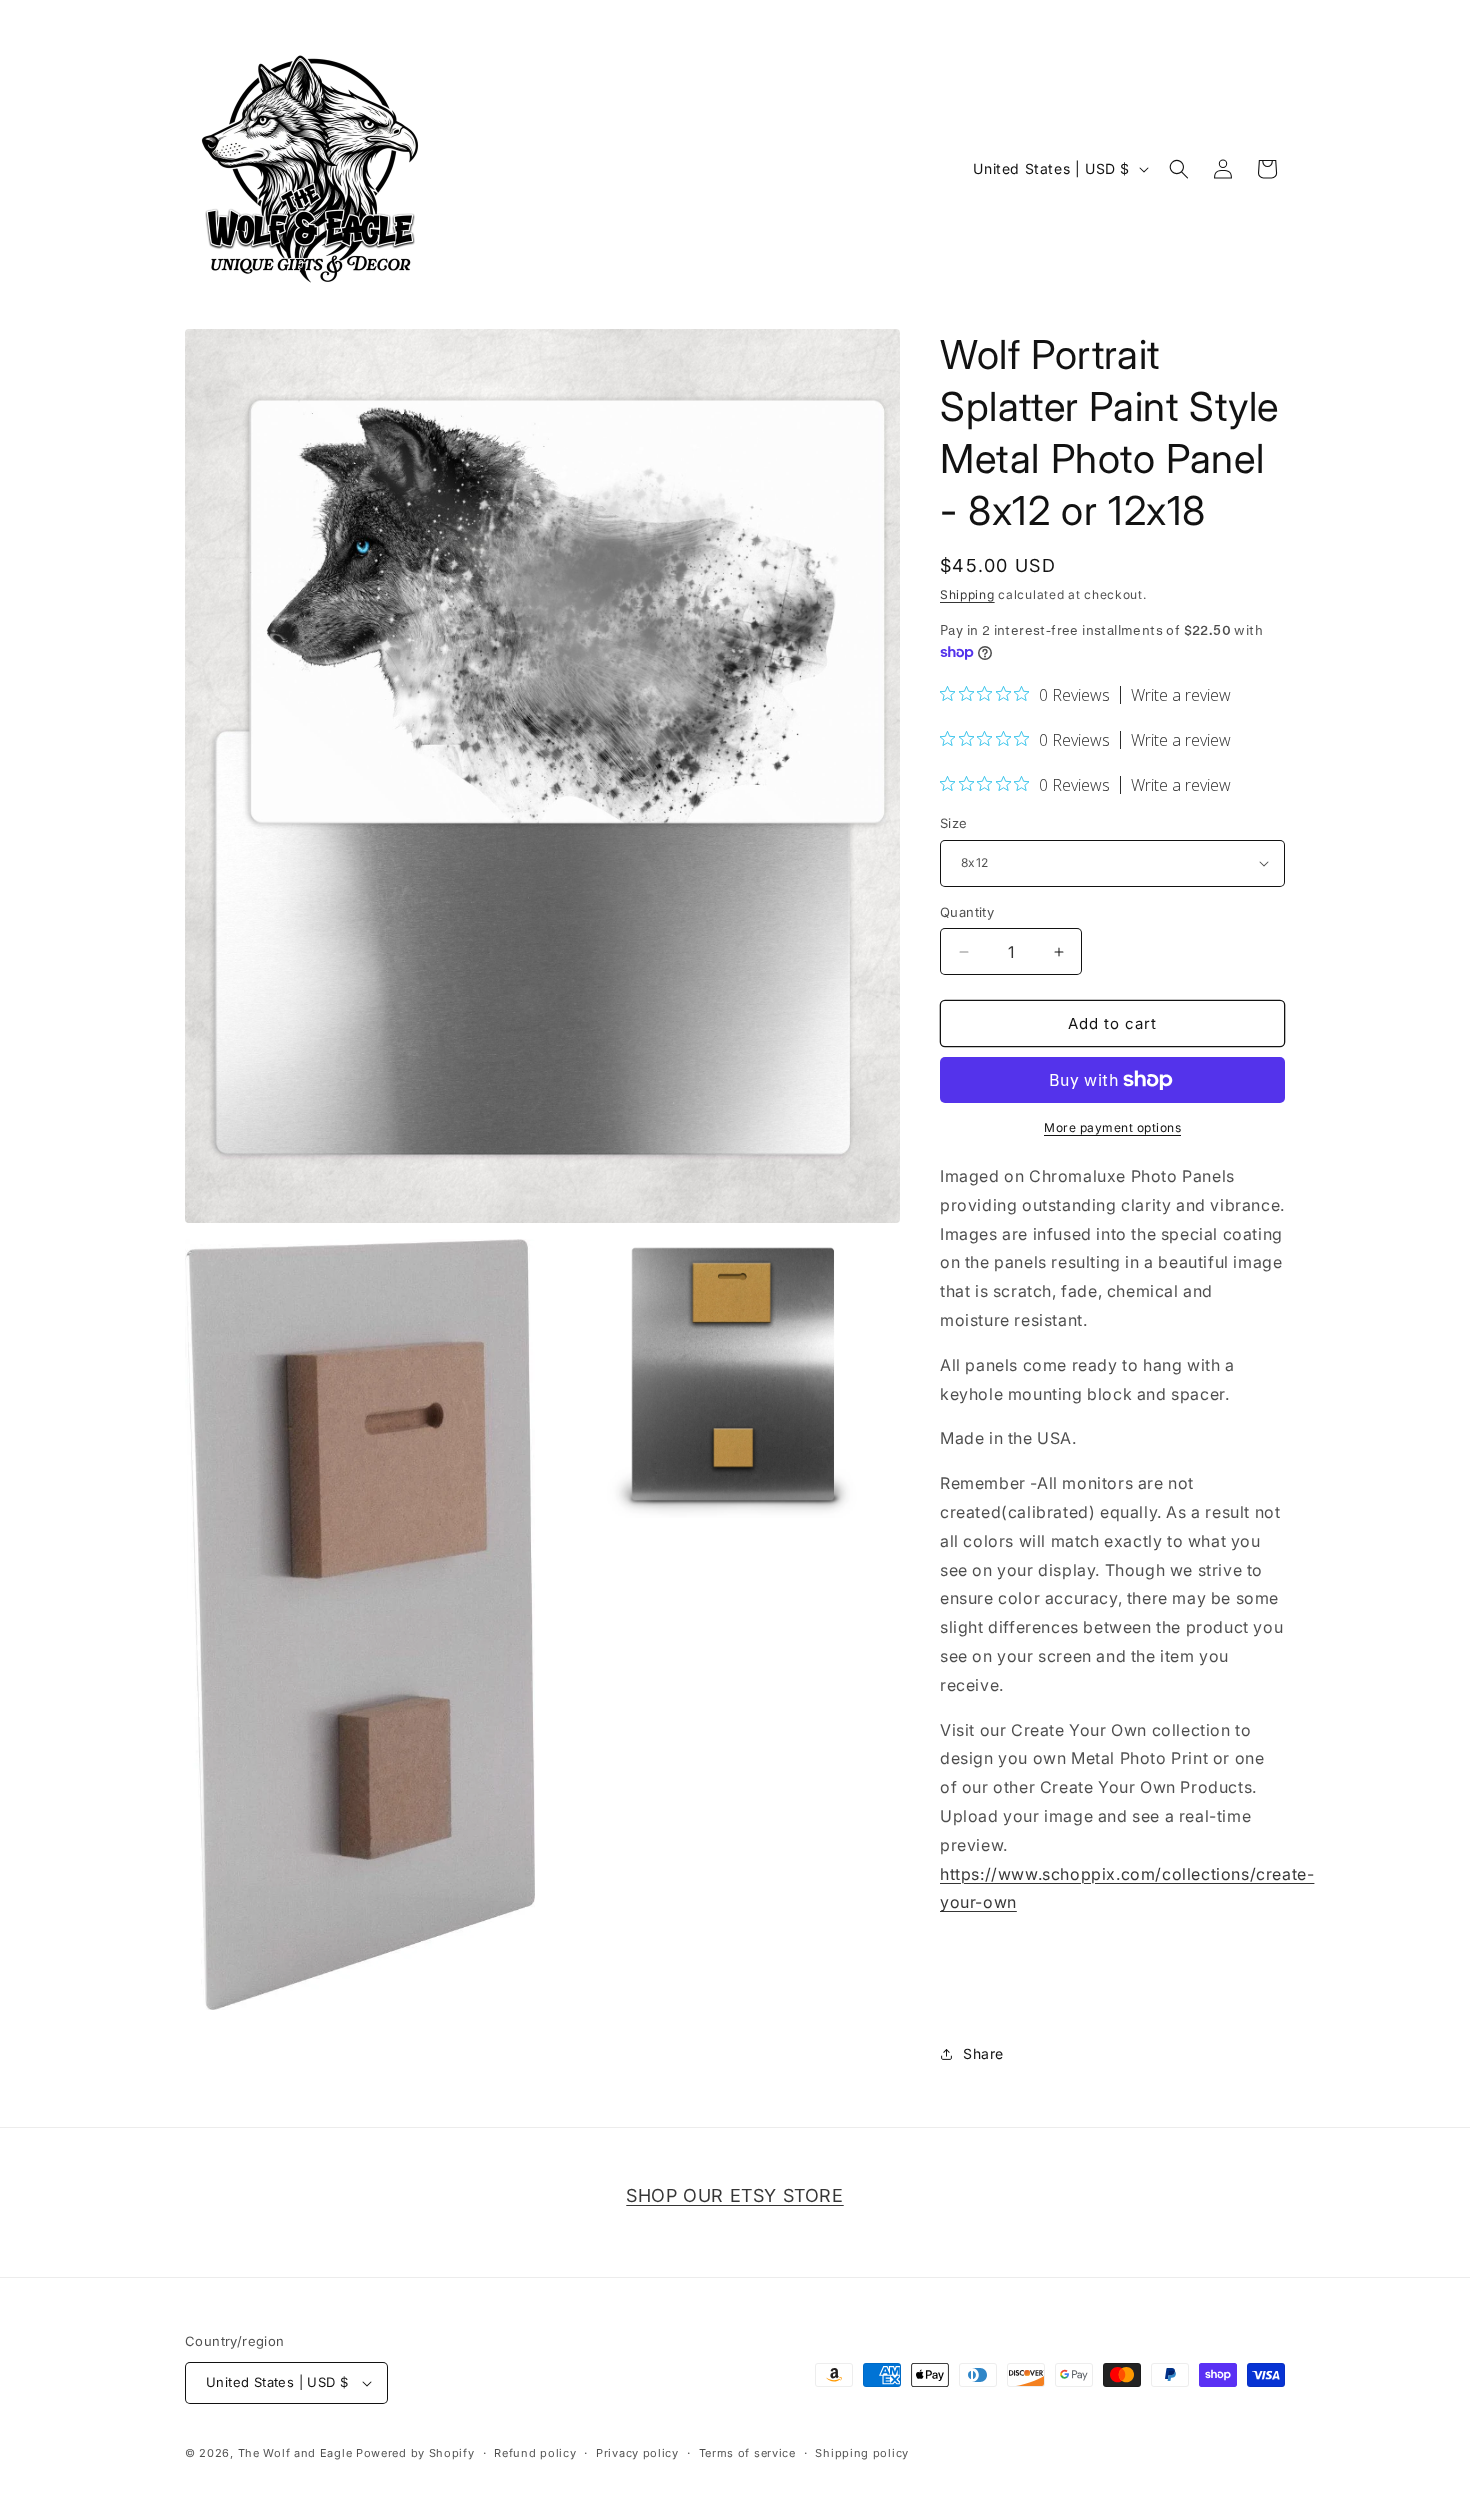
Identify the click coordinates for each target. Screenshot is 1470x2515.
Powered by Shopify (415, 2453)
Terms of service (747, 2453)
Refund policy (535, 2453)
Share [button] (983, 2053)
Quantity (967, 912)
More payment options (1112, 1127)
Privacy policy (637, 2453)
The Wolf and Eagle (295, 2453)
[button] (1179, 169)
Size (954, 823)
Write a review (1181, 695)
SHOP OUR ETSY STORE (734, 2195)
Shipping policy (862, 2453)
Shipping (967, 594)
